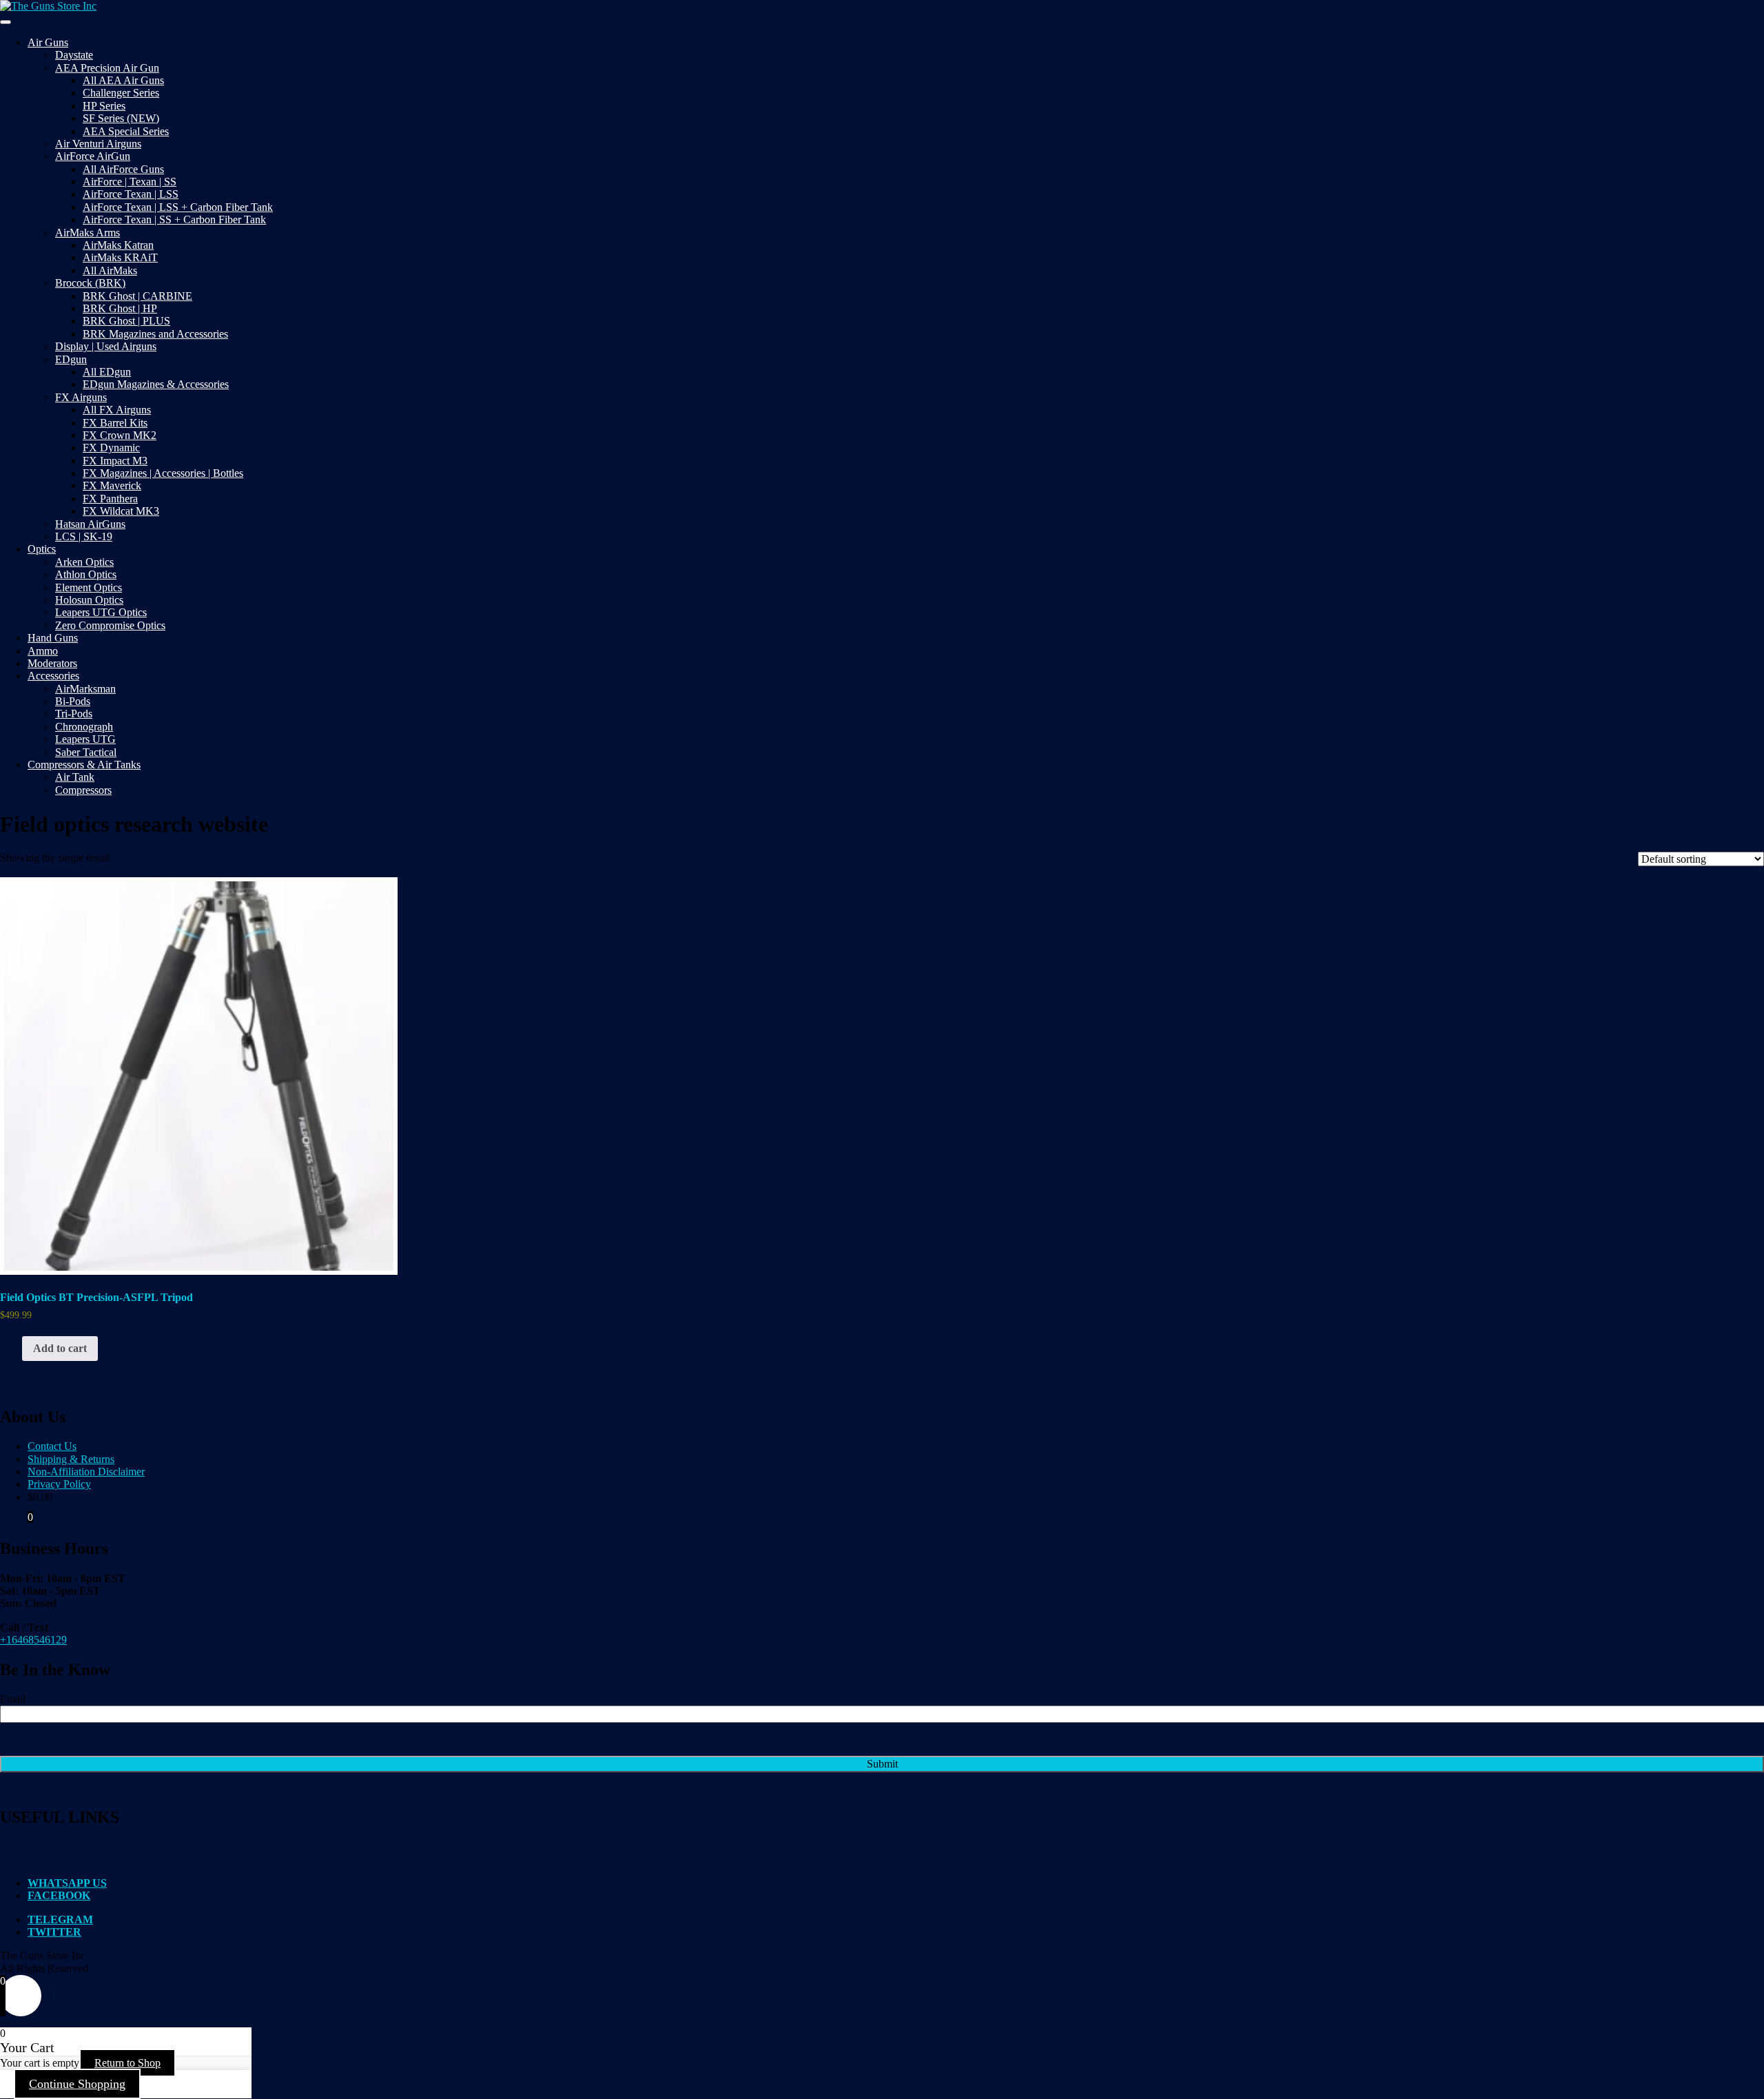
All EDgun (107, 372)
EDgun (71, 359)
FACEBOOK (59, 1895)
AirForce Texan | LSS (131, 194)
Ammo (43, 651)
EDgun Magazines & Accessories (156, 384)
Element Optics (89, 587)
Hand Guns (53, 638)
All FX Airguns (117, 410)
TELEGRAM (60, 1919)
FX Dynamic (111, 448)
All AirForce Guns (123, 169)
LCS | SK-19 (84, 536)
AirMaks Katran (118, 245)
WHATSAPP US (67, 1883)
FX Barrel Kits (115, 423)
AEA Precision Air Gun (107, 68)
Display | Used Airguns (106, 346)
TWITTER (54, 1932)
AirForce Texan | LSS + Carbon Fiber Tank (178, 207)
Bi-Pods (73, 701)
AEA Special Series (126, 131)
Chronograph (84, 727)
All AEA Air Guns (123, 80)
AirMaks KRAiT (120, 257)
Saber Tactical (86, 752)
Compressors (83, 790)
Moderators (52, 663)
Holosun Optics (89, 600)
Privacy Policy (59, 1484)
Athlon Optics (86, 574)
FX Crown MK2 (120, 435)
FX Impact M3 (115, 461)
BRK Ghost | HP (120, 308)
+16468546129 (33, 1640)
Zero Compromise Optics (110, 625)
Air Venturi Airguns (98, 144)
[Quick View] (15, 1348)
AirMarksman (85, 689)
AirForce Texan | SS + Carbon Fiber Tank (174, 219)
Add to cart (60, 1348)
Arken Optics (84, 562)
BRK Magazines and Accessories (155, 334)
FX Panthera (110, 499)
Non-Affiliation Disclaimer (86, 1472)
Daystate (74, 55)
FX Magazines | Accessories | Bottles (163, 473)
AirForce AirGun (93, 156)
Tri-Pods (74, 714)
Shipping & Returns (71, 1459)
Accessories (53, 676)
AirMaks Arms (88, 233)
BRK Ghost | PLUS (126, 321)
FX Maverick (112, 485)
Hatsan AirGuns (90, 524)
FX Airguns (81, 397)
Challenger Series (121, 93)
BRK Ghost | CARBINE (137, 296)
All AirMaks (110, 270)
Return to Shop (127, 2063)
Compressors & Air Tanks (84, 765)
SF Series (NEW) (121, 118)
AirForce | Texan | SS (130, 182)
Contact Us (52, 1446)
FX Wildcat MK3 (121, 511)
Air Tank (75, 777)
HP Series (104, 106)
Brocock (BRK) (90, 283)
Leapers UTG (85, 739)
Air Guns (48, 42)
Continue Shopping (77, 2084)
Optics (42, 549)
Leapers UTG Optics (101, 612)
